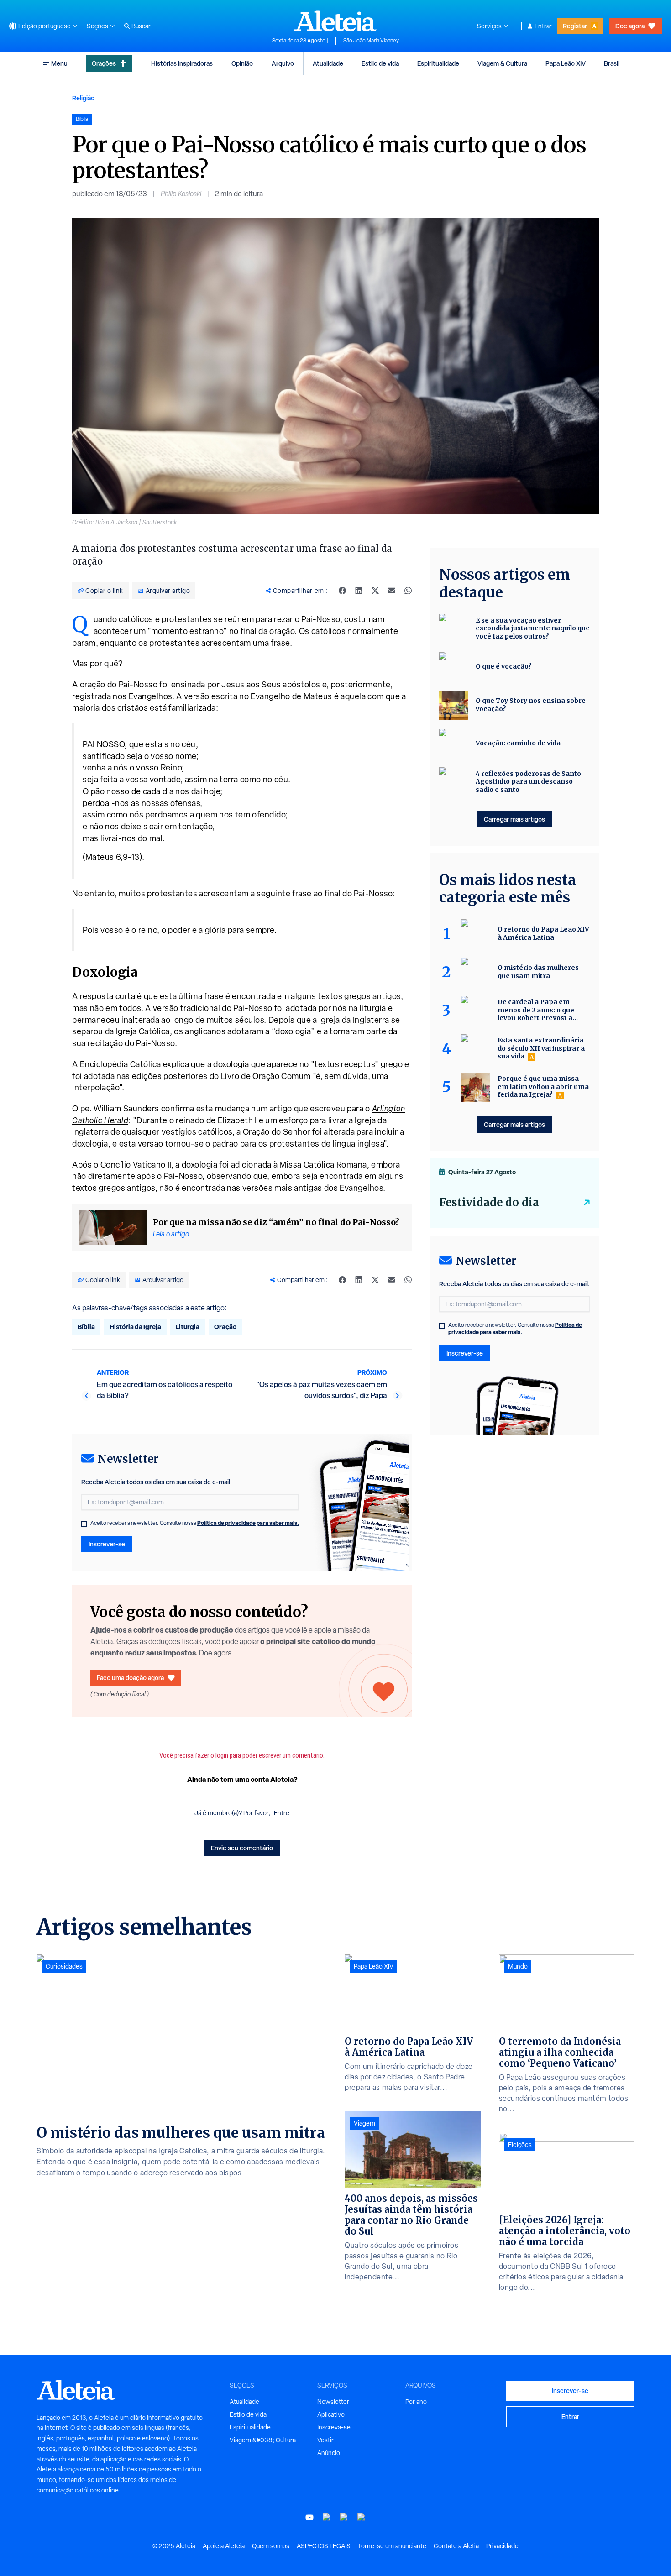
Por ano (416, 2402)
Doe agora (630, 26)
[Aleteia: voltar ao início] (335, 21)
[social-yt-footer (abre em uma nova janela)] (309, 2517)
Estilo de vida (380, 63)
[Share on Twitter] (375, 591)
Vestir (325, 2440)
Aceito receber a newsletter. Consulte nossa (195, 1523)
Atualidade (328, 63)
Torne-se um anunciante (392, 2546)
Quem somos (271, 2546)
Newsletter (333, 2402)
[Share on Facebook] (342, 591)
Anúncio (329, 2453)
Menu (59, 63)
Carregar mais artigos (514, 819)
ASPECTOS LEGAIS (324, 2546)
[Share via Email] (392, 591)
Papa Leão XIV (566, 63)
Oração (225, 1327)
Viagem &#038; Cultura (263, 2440)
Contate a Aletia (456, 2546)
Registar (575, 26)
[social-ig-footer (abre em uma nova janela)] (362, 2517)
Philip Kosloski (181, 194)
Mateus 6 (103, 857)
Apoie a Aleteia (224, 2546)
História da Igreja (135, 1327)
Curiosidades (64, 1966)
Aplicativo (331, 2414)
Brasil (612, 63)
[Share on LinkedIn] (359, 591)
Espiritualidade (438, 63)
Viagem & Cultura (502, 63)
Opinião (242, 63)
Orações (104, 63)
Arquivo (283, 63)
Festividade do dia (489, 1202)
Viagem (364, 2123)
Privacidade (502, 2546)
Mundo (518, 1966)
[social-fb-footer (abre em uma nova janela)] (327, 2517)
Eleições (520, 2145)
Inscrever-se (107, 1544)
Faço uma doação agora (130, 1678)
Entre (282, 1813)
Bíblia (86, 1327)
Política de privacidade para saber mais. (248, 1523)
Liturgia (188, 1327)
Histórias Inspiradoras (182, 63)
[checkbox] (84, 1524)
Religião (83, 98)
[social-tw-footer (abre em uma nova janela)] (344, 2517)
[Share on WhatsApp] (408, 591)
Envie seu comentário (242, 1848)
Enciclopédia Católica (121, 1064)
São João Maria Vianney (371, 41)
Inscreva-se (334, 2427)
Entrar (543, 26)
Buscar (141, 26)
